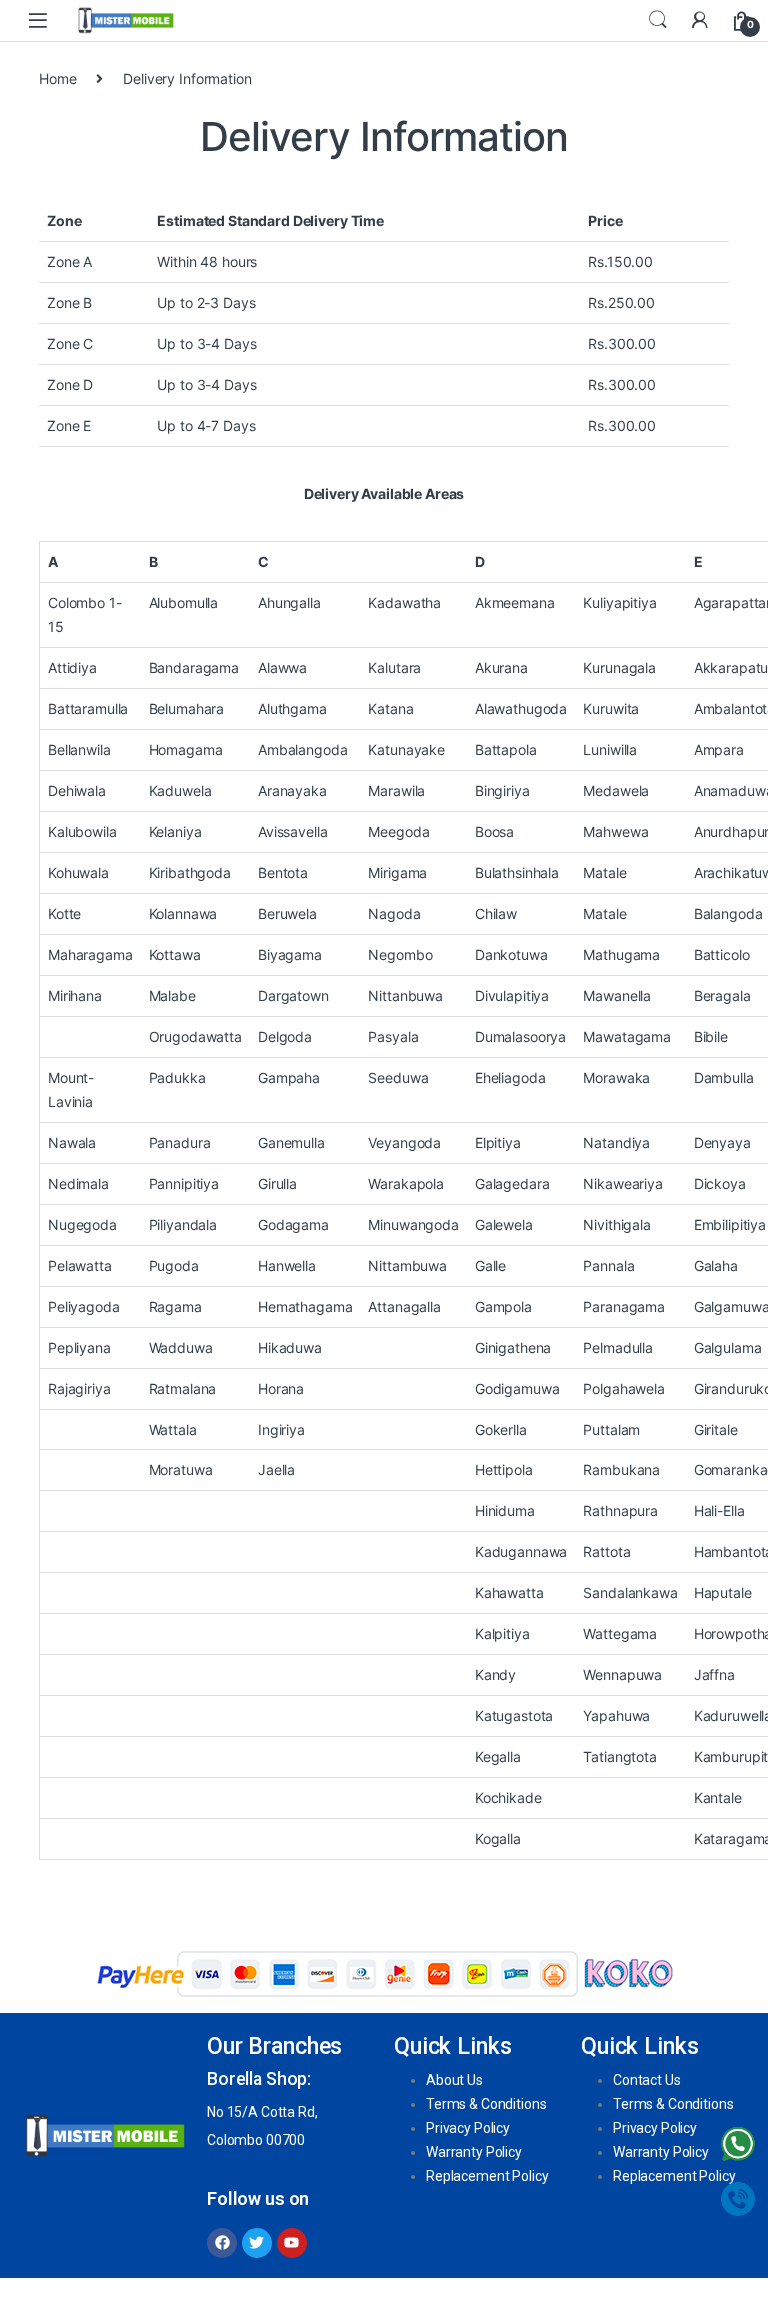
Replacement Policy (487, 2176)
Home (57, 78)
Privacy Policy (468, 2128)
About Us (454, 2080)
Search (658, 20)
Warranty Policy (474, 2152)
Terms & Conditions (486, 2104)
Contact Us (647, 2080)
